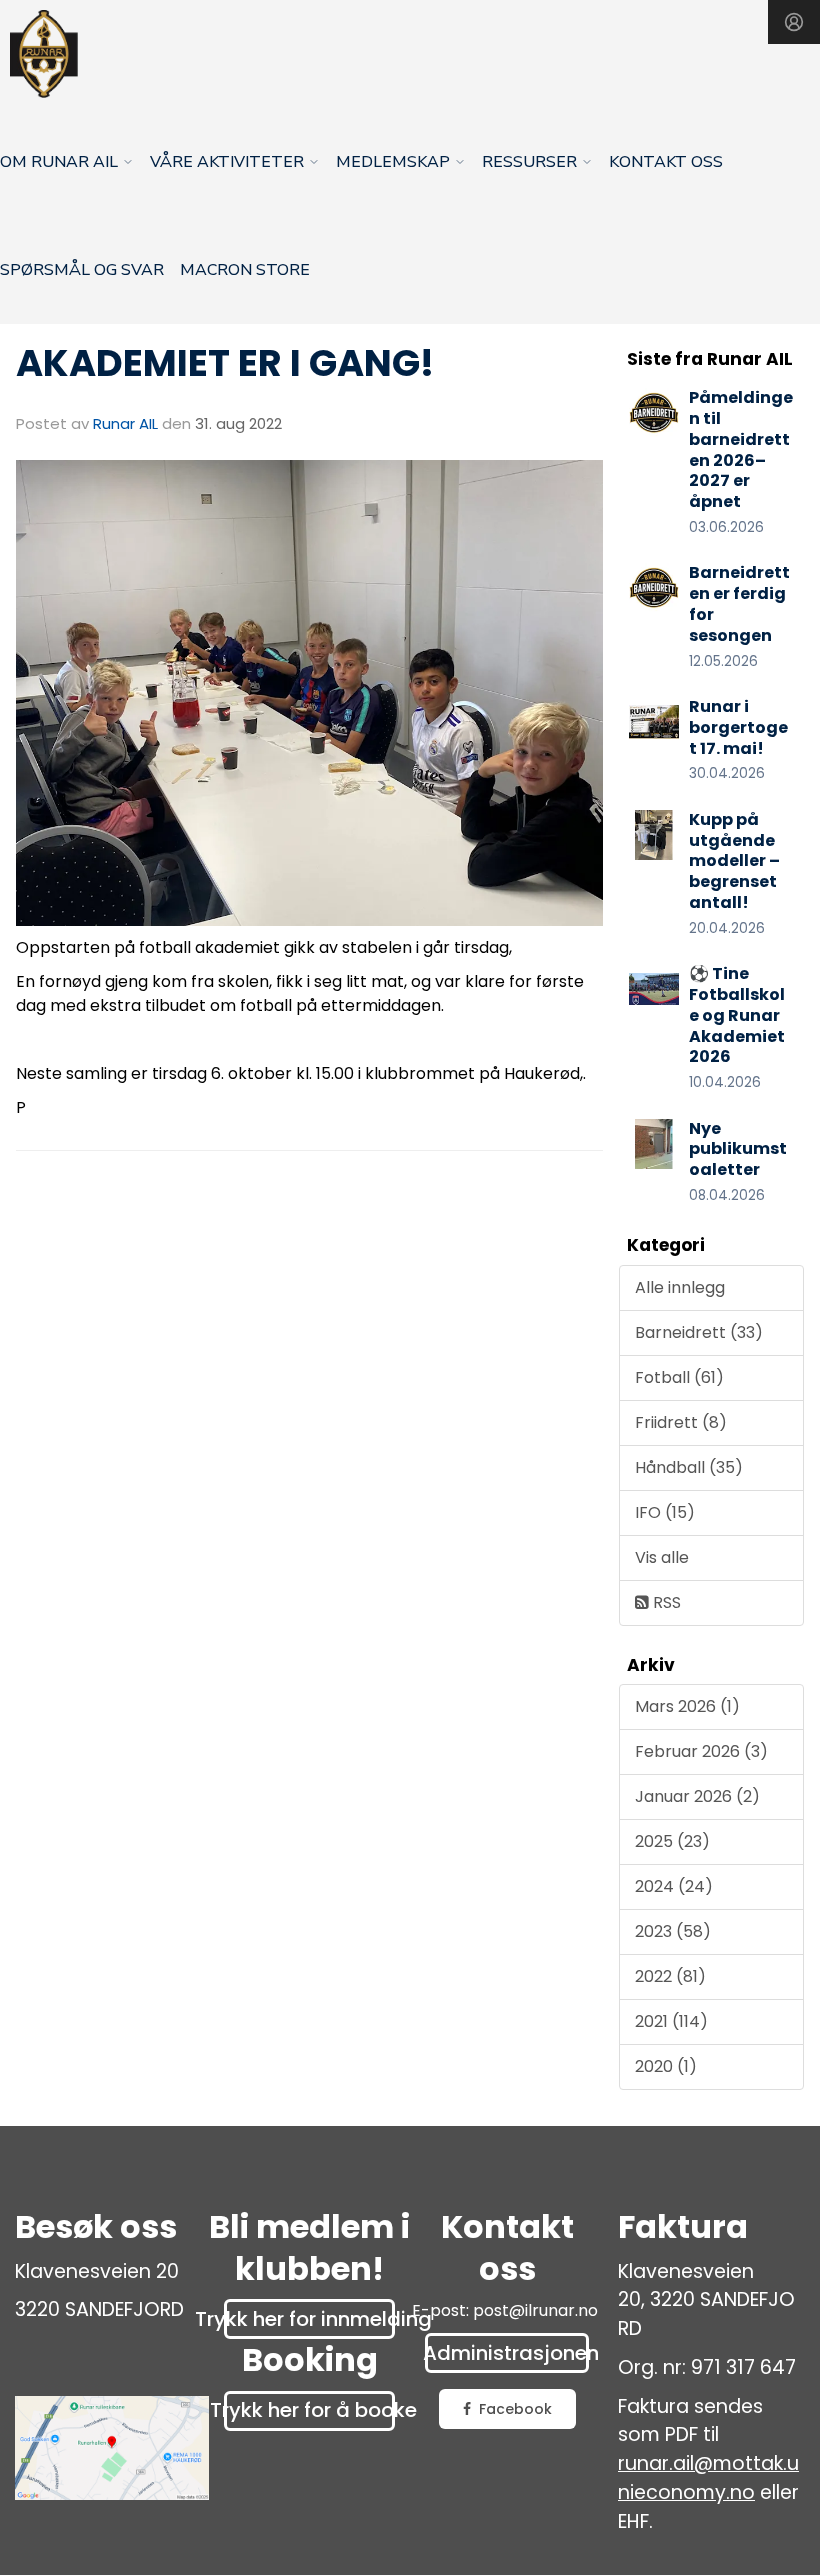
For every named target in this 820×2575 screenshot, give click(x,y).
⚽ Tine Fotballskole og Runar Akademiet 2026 (737, 1015)
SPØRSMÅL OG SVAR (82, 270)
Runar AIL (125, 423)
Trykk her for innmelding (309, 2319)
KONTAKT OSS (666, 162)
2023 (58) (673, 1931)
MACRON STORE (245, 270)
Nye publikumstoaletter (738, 1149)
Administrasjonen (507, 2353)
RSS (665, 1602)
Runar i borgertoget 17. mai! (738, 727)
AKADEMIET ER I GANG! (225, 363)
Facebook (515, 2409)
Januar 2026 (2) (697, 1796)
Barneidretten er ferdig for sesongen (739, 603)
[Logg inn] (794, 22)
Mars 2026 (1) (687, 1706)
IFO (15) (665, 1512)
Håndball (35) (689, 1467)
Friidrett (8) (681, 1422)
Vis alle (662, 1557)
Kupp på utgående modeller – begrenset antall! (734, 861)
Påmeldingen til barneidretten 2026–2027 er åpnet (741, 449)
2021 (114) (671, 2021)
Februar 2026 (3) (701, 1751)
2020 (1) (666, 2066)
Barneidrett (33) (699, 1332)
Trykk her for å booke (309, 2410)
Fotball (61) (679, 1377)
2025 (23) (672, 1841)
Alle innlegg (680, 1287)
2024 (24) (674, 1886)
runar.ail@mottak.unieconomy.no (708, 2478)
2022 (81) (670, 1976)
